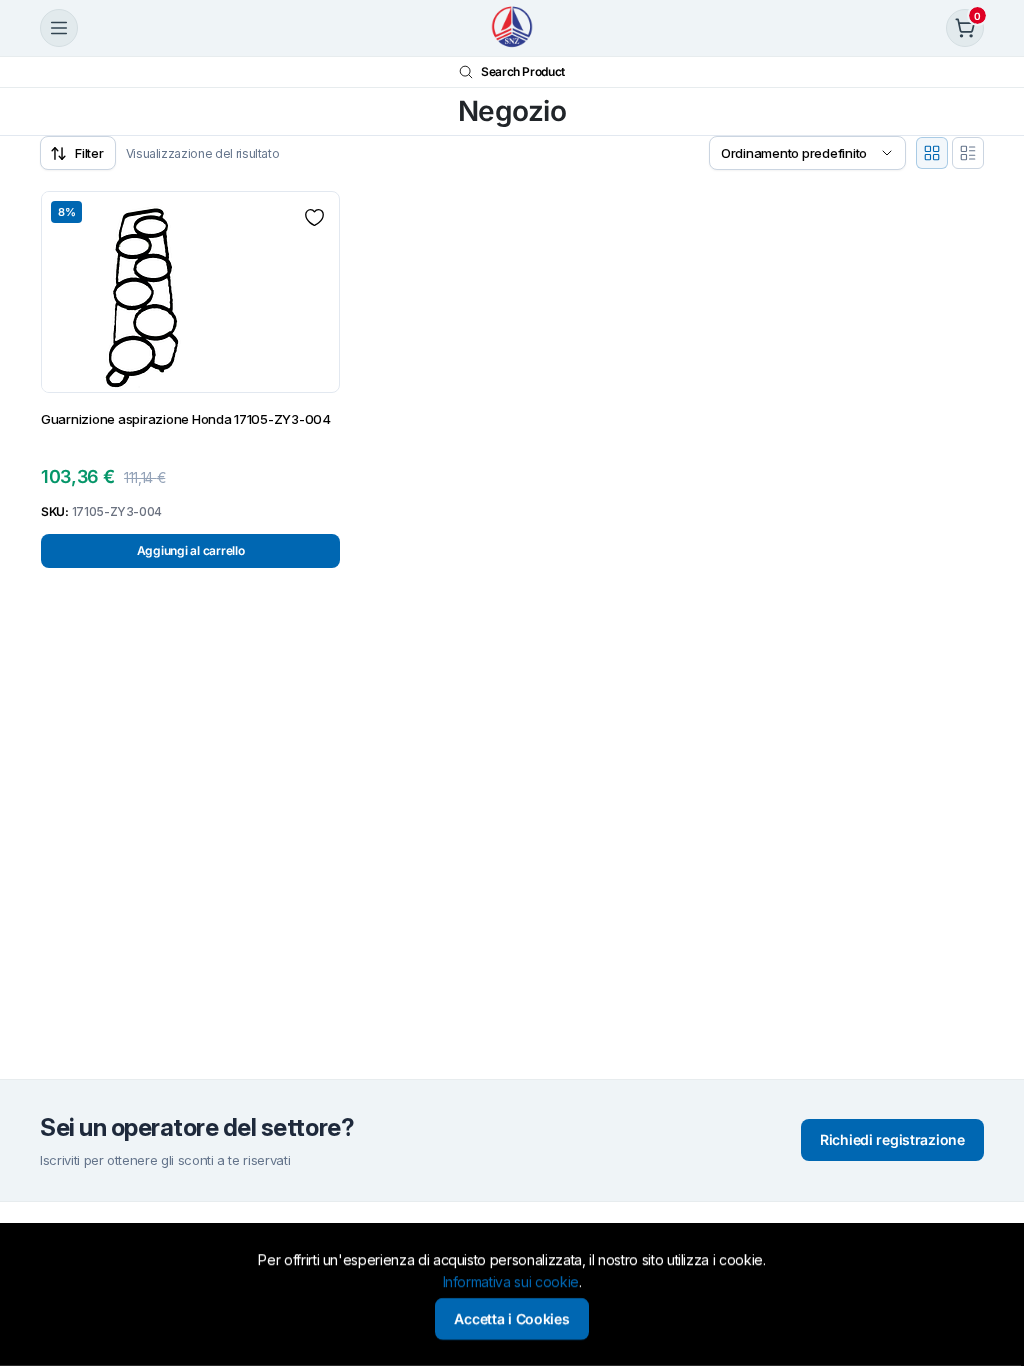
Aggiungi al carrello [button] (191, 550)
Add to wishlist (314, 217)
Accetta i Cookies (511, 1318)
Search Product (523, 71)
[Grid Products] (932, 153)
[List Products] (968, 153)
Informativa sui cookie (511, 1282)
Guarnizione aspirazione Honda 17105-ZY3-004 (186, 419)
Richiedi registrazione (892, 1139)
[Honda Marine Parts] (512, 28)
